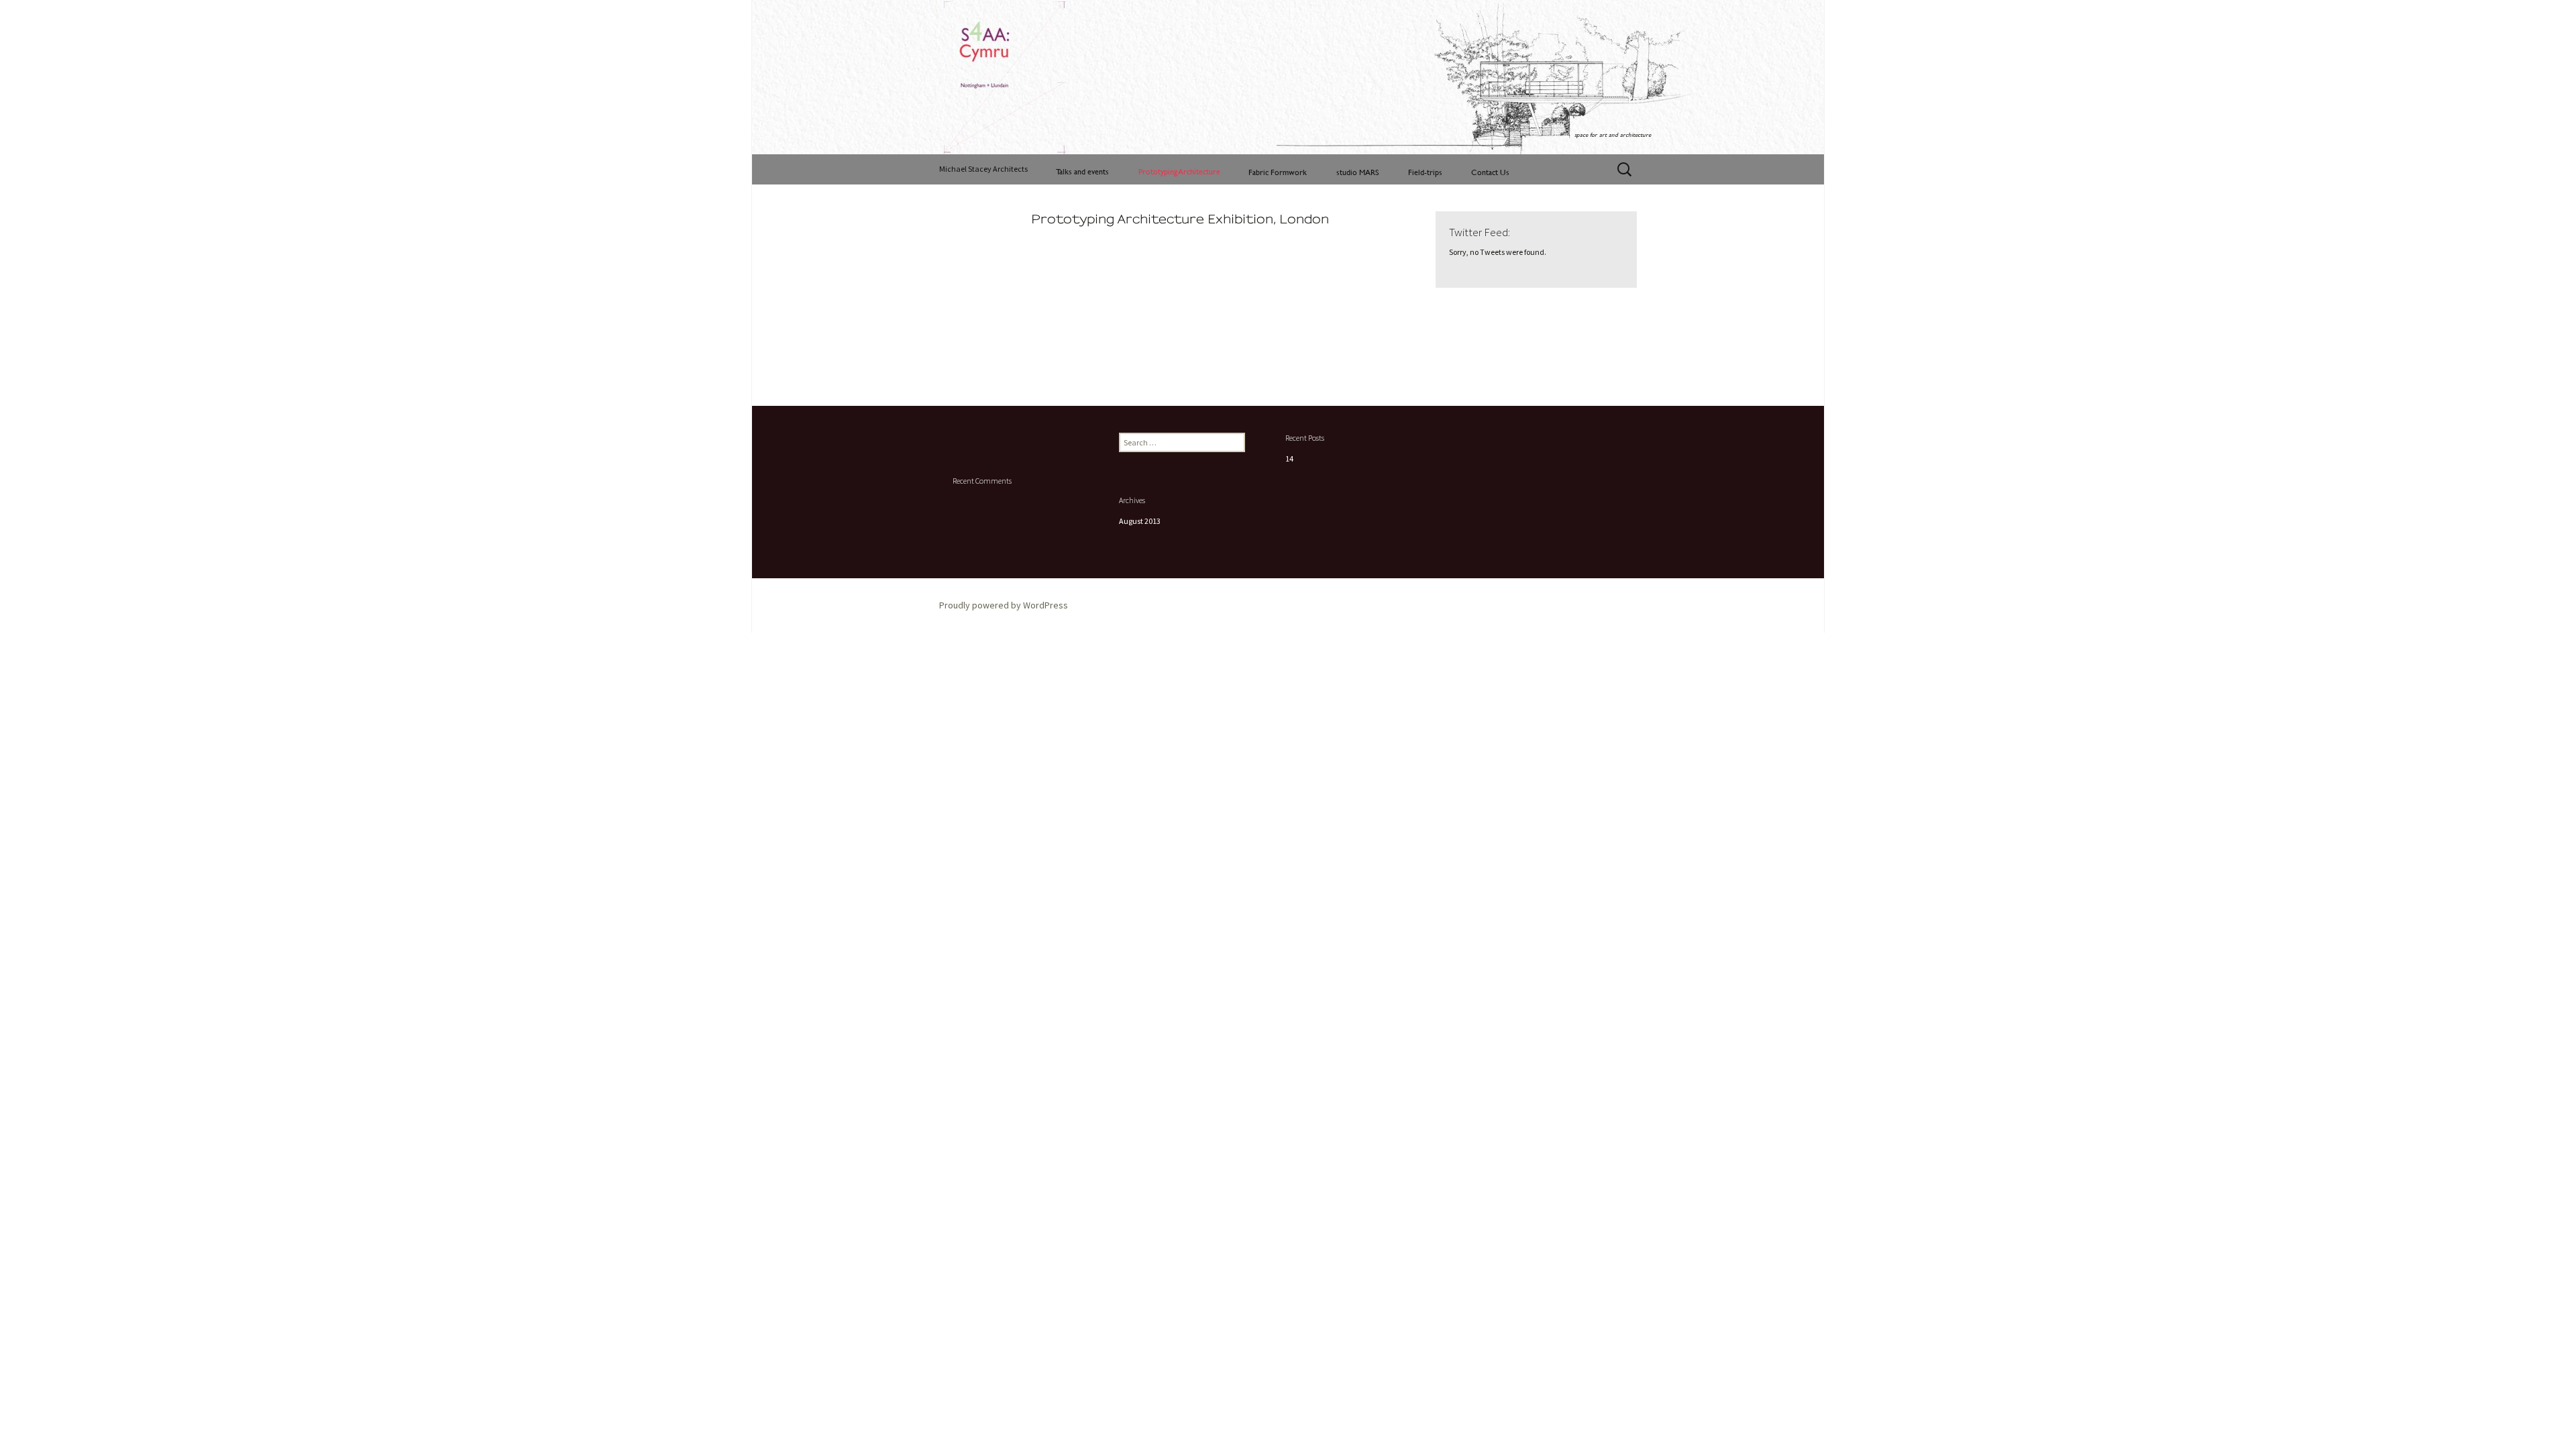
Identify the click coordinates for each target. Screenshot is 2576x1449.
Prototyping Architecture (1179, 171)
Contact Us (1490, 172)
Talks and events (1082, 171)
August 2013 (1140, 521)
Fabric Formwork (1278, 172)
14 (1289, 459)
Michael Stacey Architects (983, 169)
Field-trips (1425, 172)
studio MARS (1358, 172)
